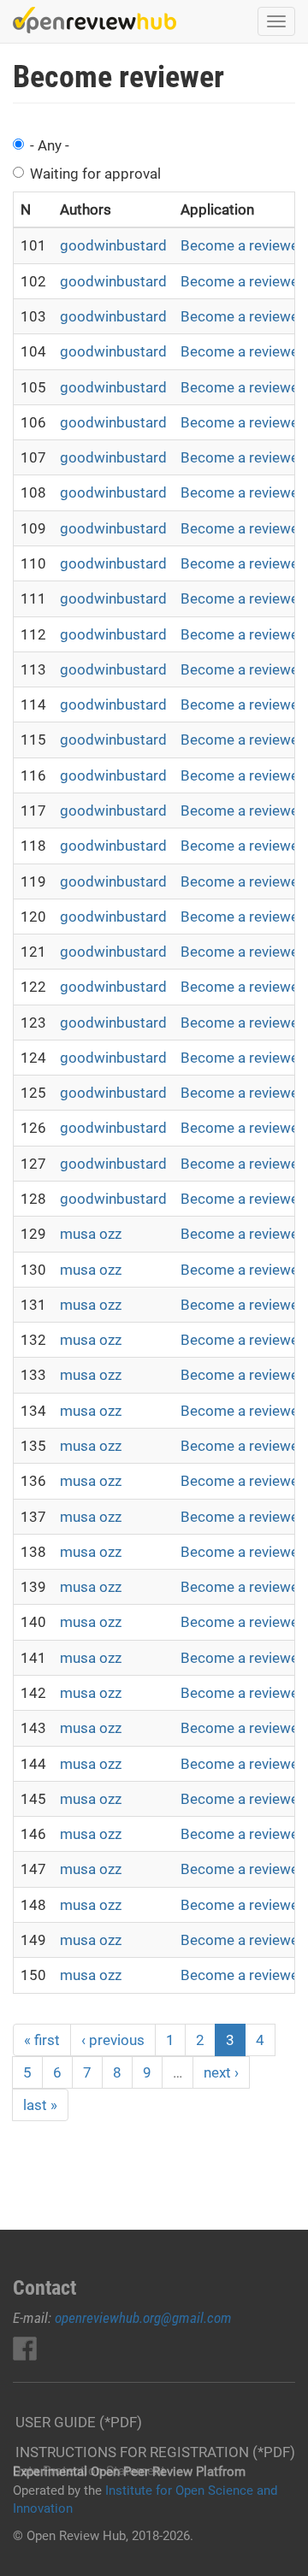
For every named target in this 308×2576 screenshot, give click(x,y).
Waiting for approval (95, 174)
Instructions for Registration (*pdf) (155, 2452)
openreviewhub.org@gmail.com (143, 2318)
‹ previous (113, 2040)
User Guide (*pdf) (79, 2422)
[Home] (95, 20)
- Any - (50, 145)
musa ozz (91, 1234)
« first (42, 2040)
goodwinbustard (113, 245)
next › (221, 2072)
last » (40, 2105)
